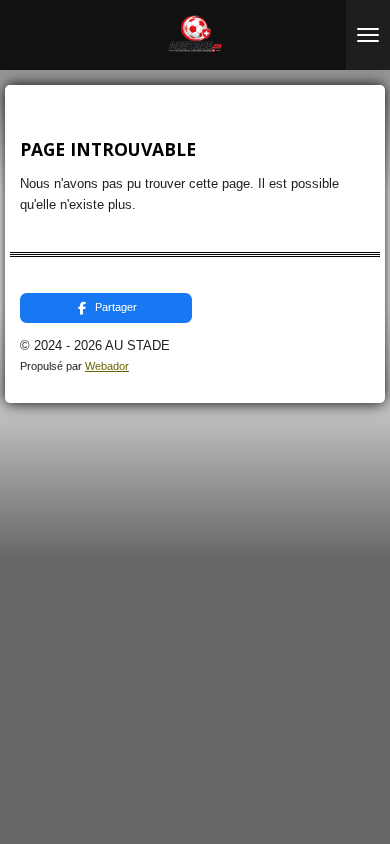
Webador (107, 366)
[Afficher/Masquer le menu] (368, 35)
